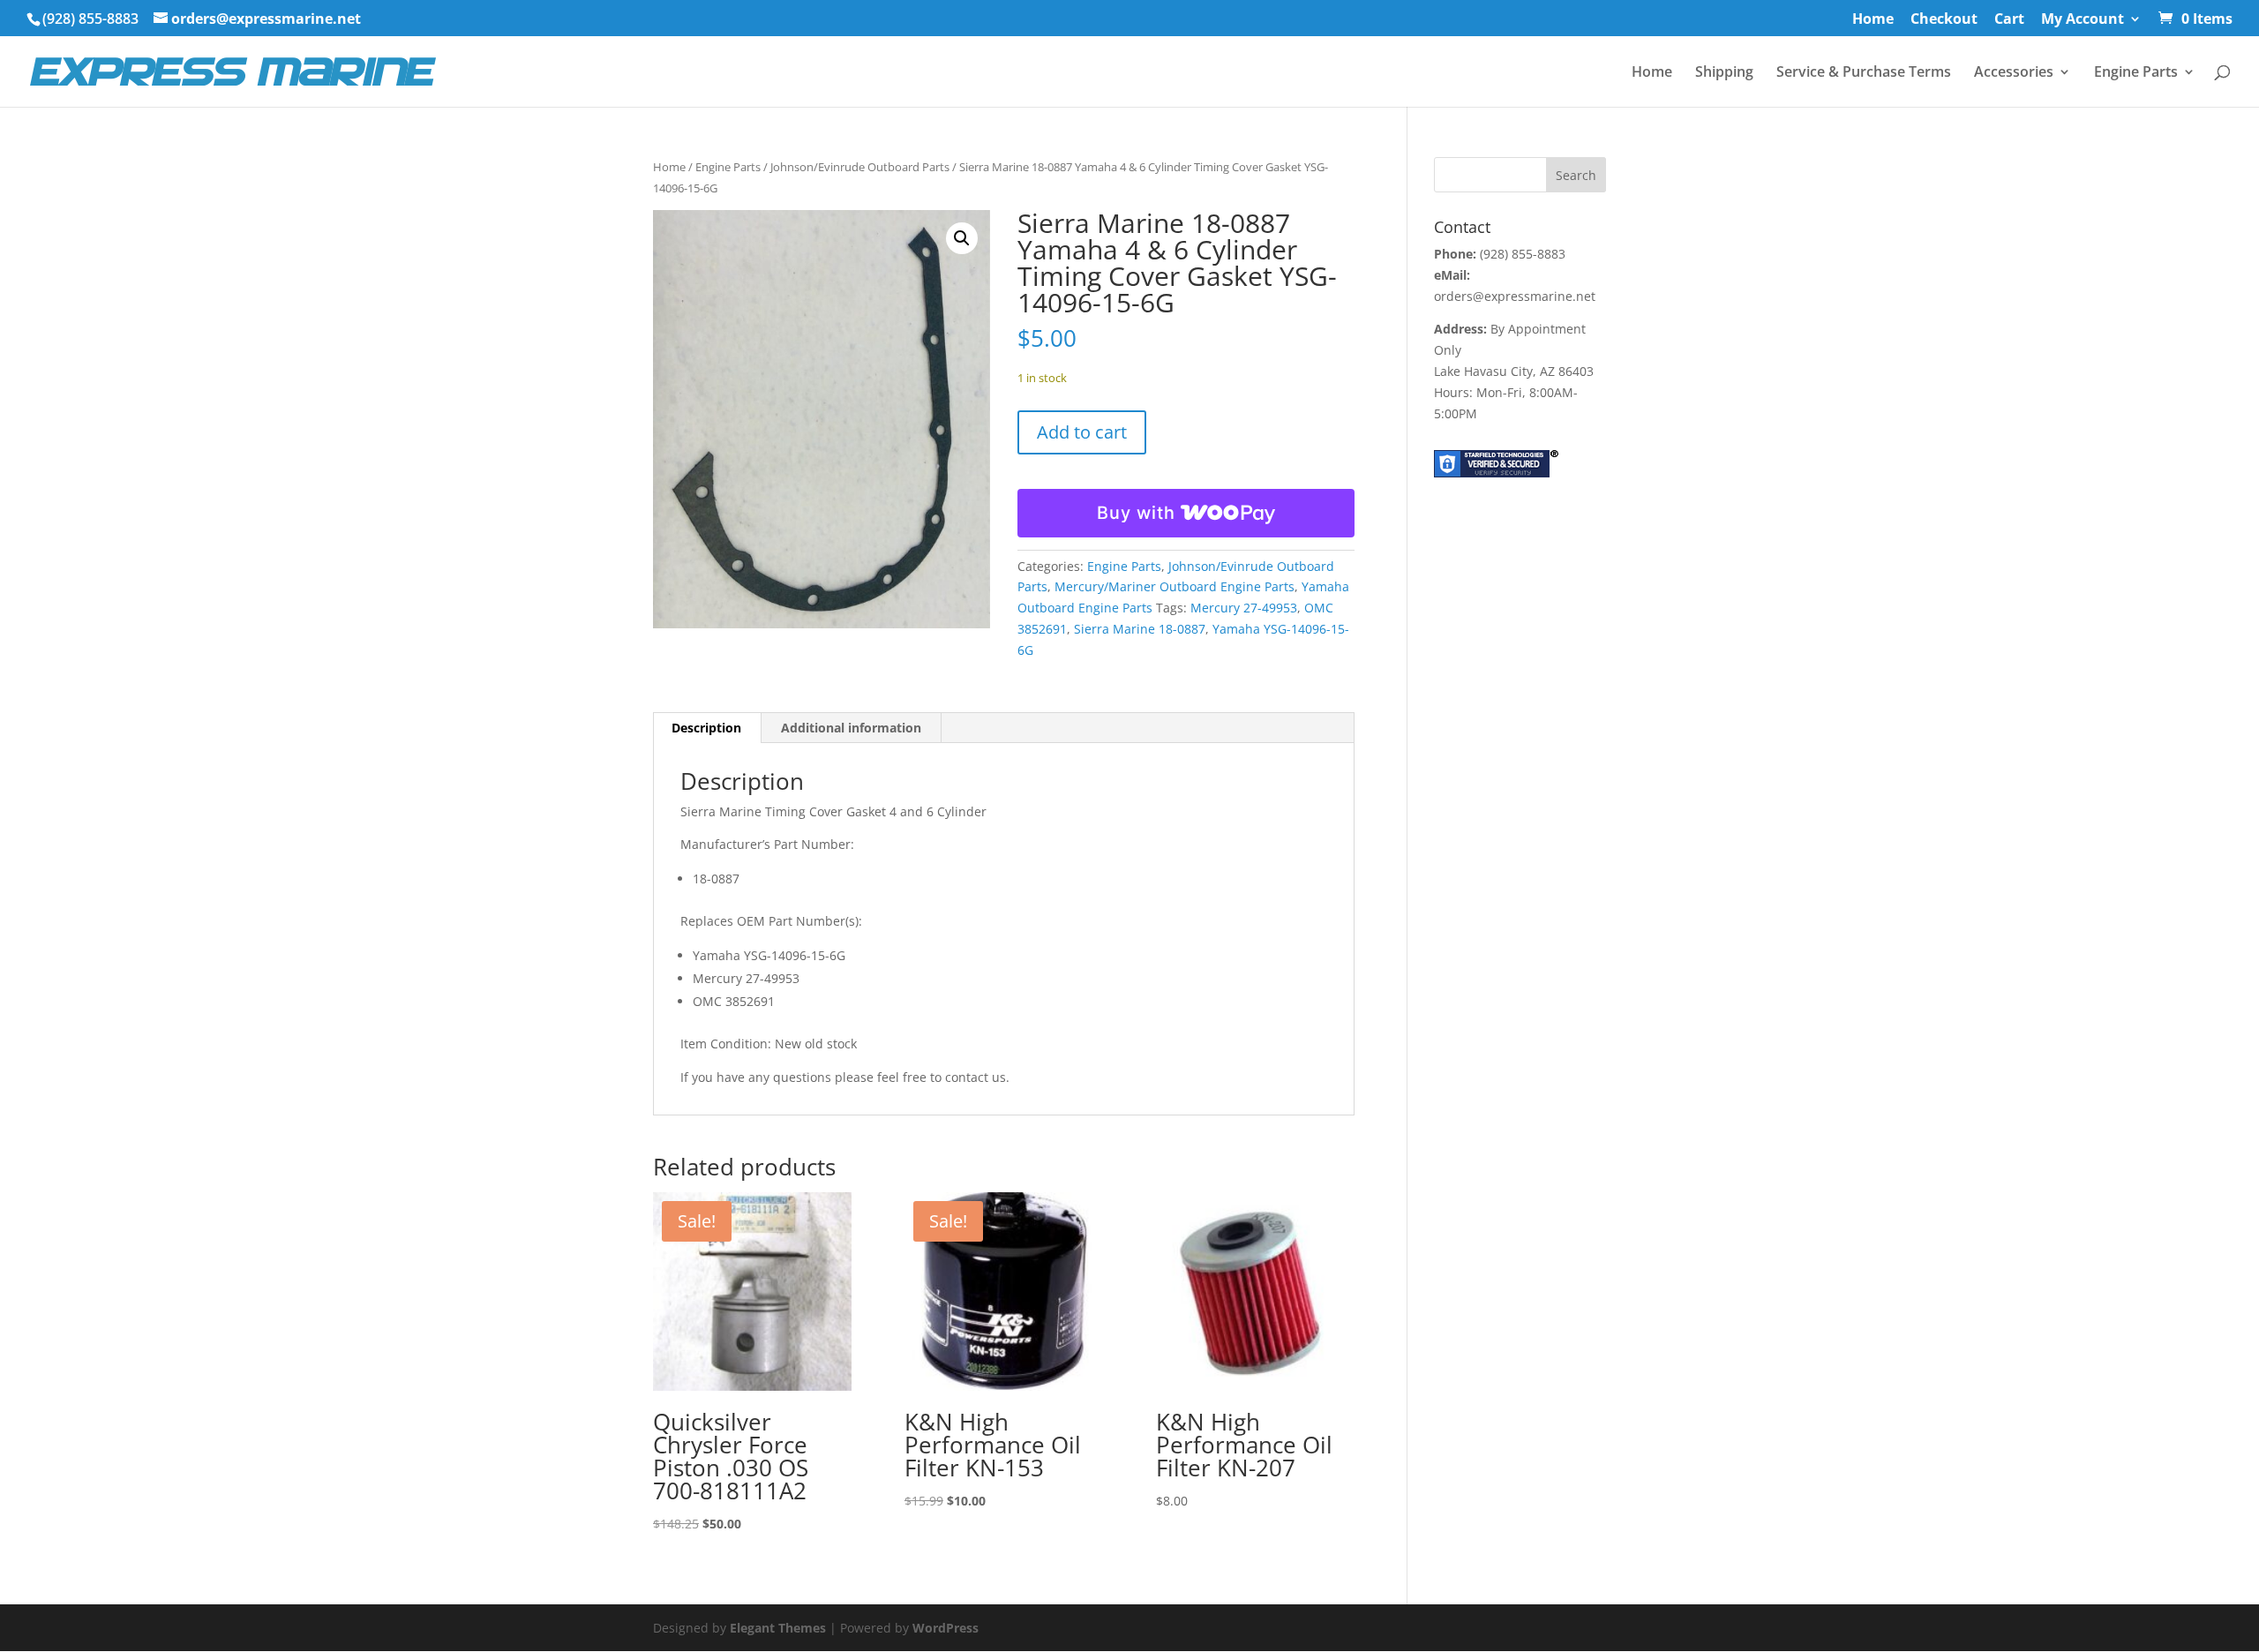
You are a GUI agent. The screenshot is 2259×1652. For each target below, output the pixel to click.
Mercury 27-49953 (1244, 608)
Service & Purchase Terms (1864, 73)
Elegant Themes (778, 1628)
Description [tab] (706, 728)
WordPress (946, 1628)
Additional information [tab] (851, 728)
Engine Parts (2136, 73)
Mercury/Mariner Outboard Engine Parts (1175, 586)
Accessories (2014, 73)
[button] (962, 238)
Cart (2009, 20)
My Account (2083, 20)
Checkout (1944, 20)
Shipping (1724, 73)
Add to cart (1082, 432)
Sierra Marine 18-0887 (1140, 629)
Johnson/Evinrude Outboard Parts (860, 167)
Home (1873, 20)
